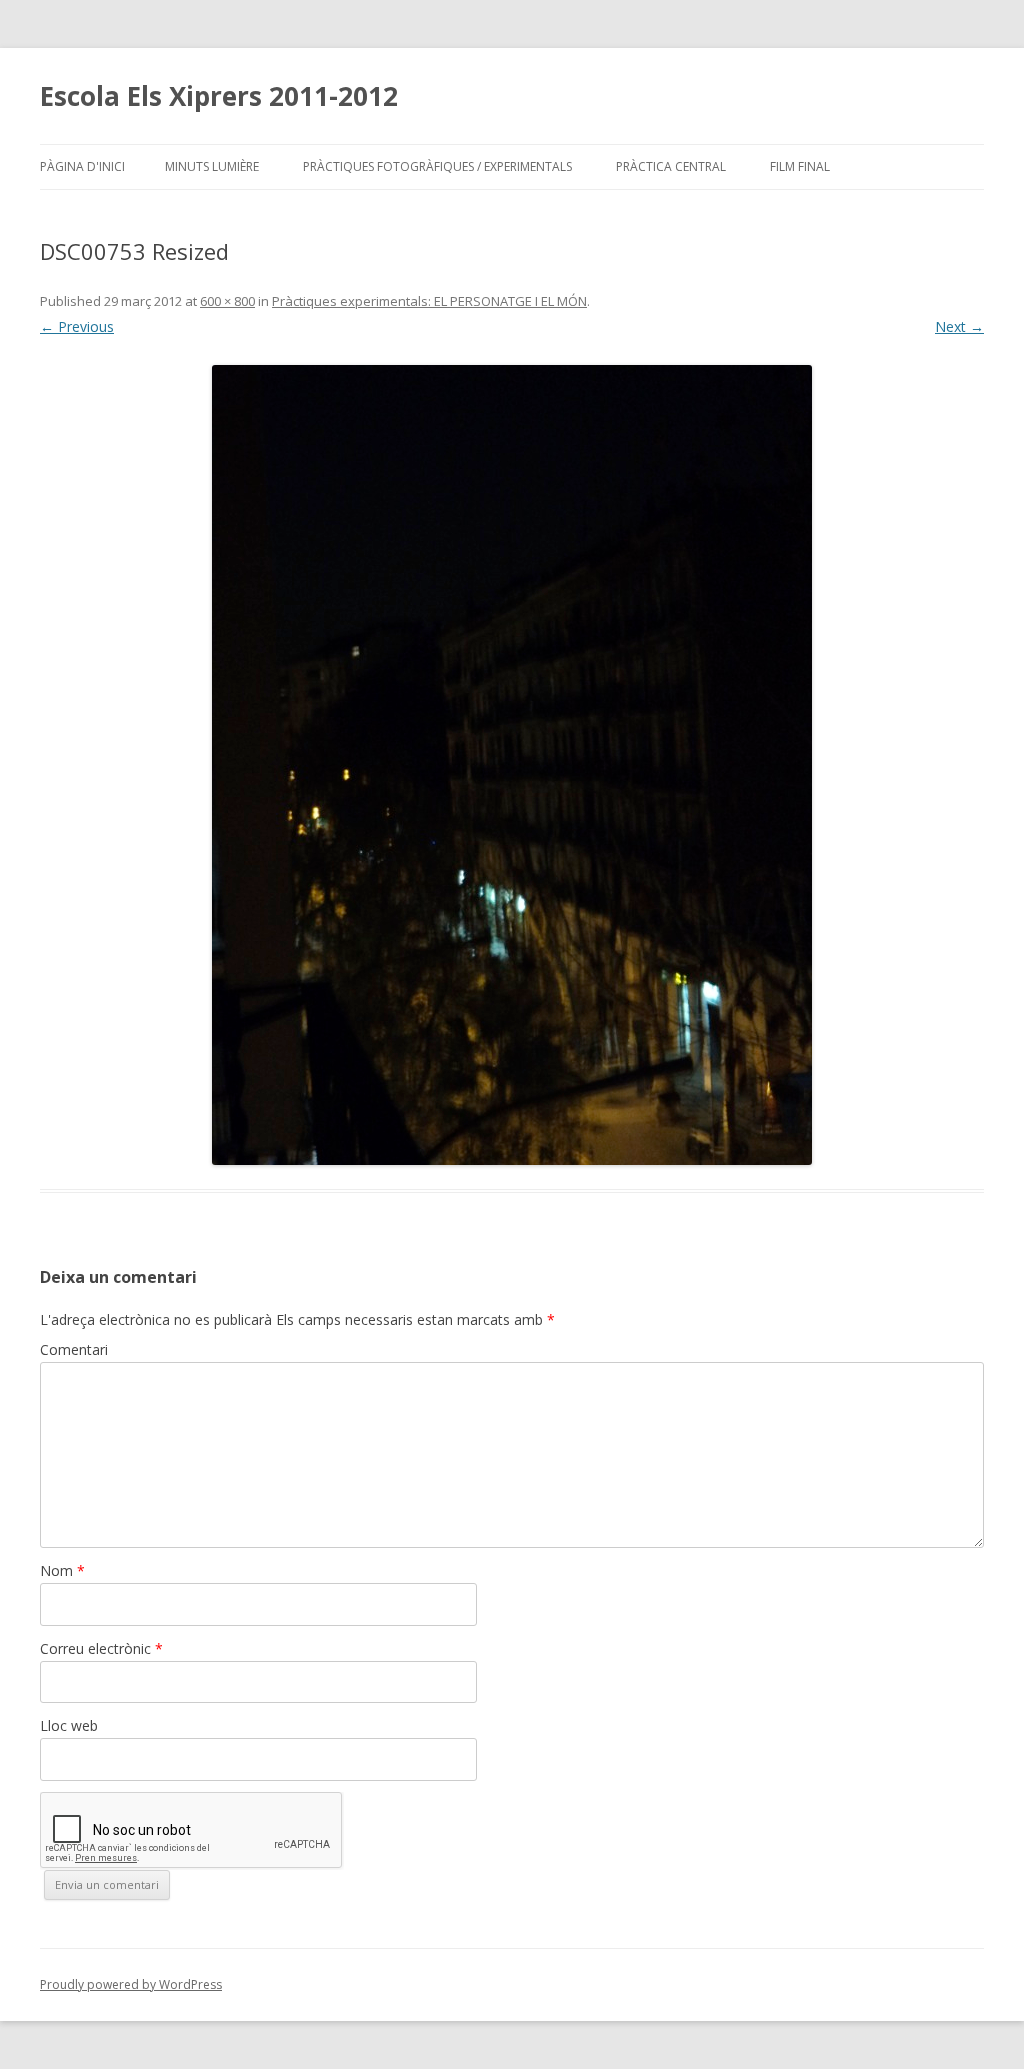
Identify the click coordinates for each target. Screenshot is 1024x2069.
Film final (800, 166)
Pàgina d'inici (82, 166)
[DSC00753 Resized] (512, 765)
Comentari (74, 1349)
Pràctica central (671, 166)
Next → (959, 326)
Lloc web (69, 1725)
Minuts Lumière (212, 166)
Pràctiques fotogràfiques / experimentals (437, 166)
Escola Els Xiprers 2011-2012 (219, 96)
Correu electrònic (101, 1648)
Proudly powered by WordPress (131, 1984)
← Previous (77, 326)
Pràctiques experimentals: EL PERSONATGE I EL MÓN (429, 301)
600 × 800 (227, 301)
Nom (62, 1570)
